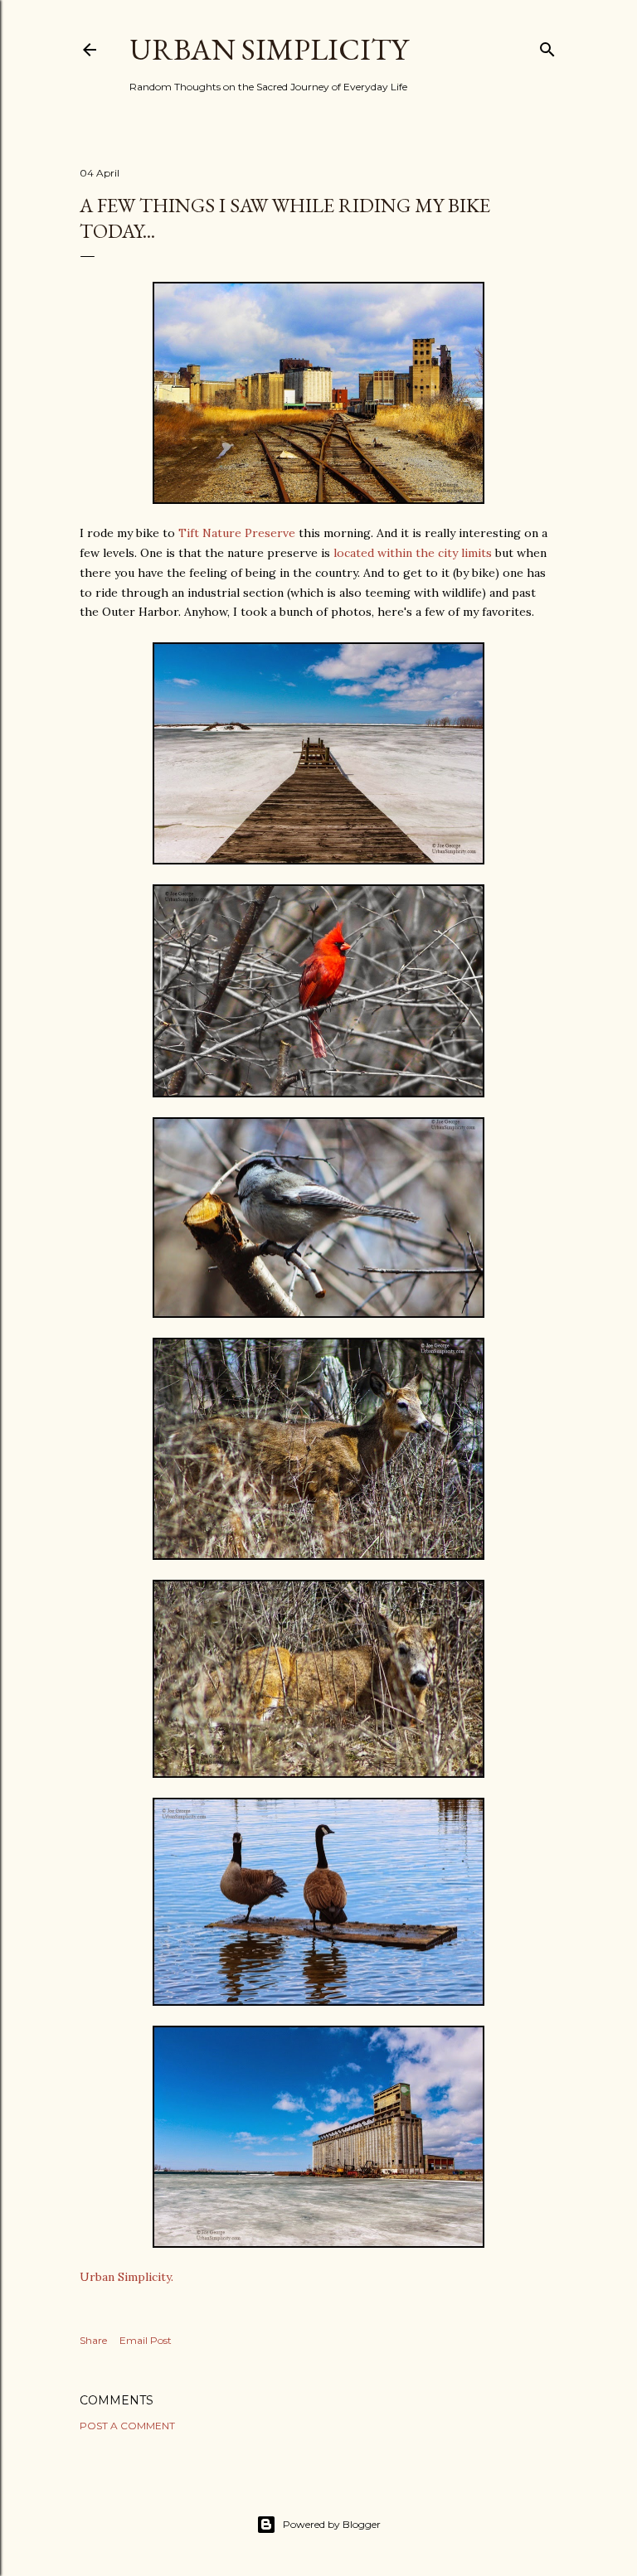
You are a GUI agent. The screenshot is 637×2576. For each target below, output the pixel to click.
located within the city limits (413, 553)
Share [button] (93, 2340)
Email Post (146, 2340)
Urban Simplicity (269, 49)
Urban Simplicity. (126, 2277)
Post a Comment (127, 2426)
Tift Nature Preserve (237, 533)
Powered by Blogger (332, 2524)
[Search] (547, 46)
